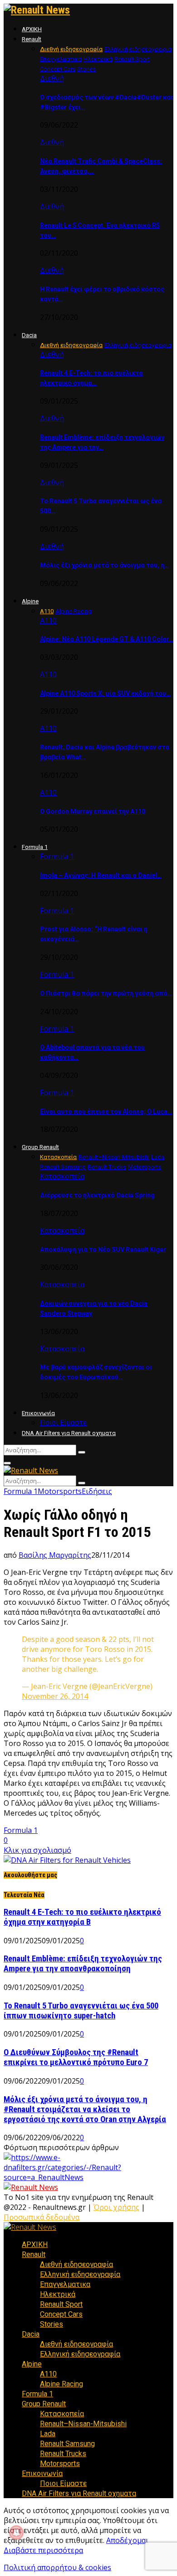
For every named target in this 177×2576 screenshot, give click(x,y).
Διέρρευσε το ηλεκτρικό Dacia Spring (97, 1195)
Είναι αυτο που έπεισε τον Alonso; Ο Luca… (106, 1111)
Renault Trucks (63, 2454)
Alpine (30, 601)
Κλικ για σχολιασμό (37, 1850)
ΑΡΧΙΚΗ (32, 29)
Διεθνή (52, 78)
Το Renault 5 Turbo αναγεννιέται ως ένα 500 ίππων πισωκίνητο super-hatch (81, 2011)
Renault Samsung (67, 2444)
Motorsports (60, 1491)
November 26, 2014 (55, 1696)
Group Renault (40, 1147)
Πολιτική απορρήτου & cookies (57, 2567)
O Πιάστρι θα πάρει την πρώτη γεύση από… (106, 993)
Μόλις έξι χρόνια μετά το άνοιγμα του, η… (104, 565)
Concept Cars (61, 2314)
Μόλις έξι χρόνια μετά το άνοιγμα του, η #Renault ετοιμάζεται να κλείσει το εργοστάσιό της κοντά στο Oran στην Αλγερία (85, 2109)
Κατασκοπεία (62, 1176)
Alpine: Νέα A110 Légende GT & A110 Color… (107, 639)
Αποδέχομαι (127, 2540)
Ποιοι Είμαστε (63, 1423)
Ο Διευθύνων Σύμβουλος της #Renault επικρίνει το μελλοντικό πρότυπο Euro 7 (76, 2057)
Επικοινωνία (38, 1413)
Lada (48, 2434)
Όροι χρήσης (116, 2207)
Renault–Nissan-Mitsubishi (83, 2424)
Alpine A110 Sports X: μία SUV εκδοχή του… (105, 693)
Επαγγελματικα (65, 2284)
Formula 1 (35, 847)
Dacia (29, 335)
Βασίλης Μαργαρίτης (55, 1555)
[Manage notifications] (16, 2533)
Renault (32, 39)
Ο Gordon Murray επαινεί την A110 (93, 811)
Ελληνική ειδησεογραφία (80, 2274)
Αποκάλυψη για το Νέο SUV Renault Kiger (103, 1250)
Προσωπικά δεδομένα (42, 2217)
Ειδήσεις (97, 1491)
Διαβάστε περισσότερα (43, 2550)
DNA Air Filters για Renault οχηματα (69, 1433)
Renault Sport (61, 2304)
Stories (52, 2324)
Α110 (48, 620)
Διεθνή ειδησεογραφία (76, 2264)
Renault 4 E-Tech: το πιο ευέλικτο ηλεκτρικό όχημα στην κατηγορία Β (82, 1917)
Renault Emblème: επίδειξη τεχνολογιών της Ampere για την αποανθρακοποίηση (83, 1964)
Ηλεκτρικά (58, 2294)
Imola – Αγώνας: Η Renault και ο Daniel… (101, 875)
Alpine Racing (61, 2384)
